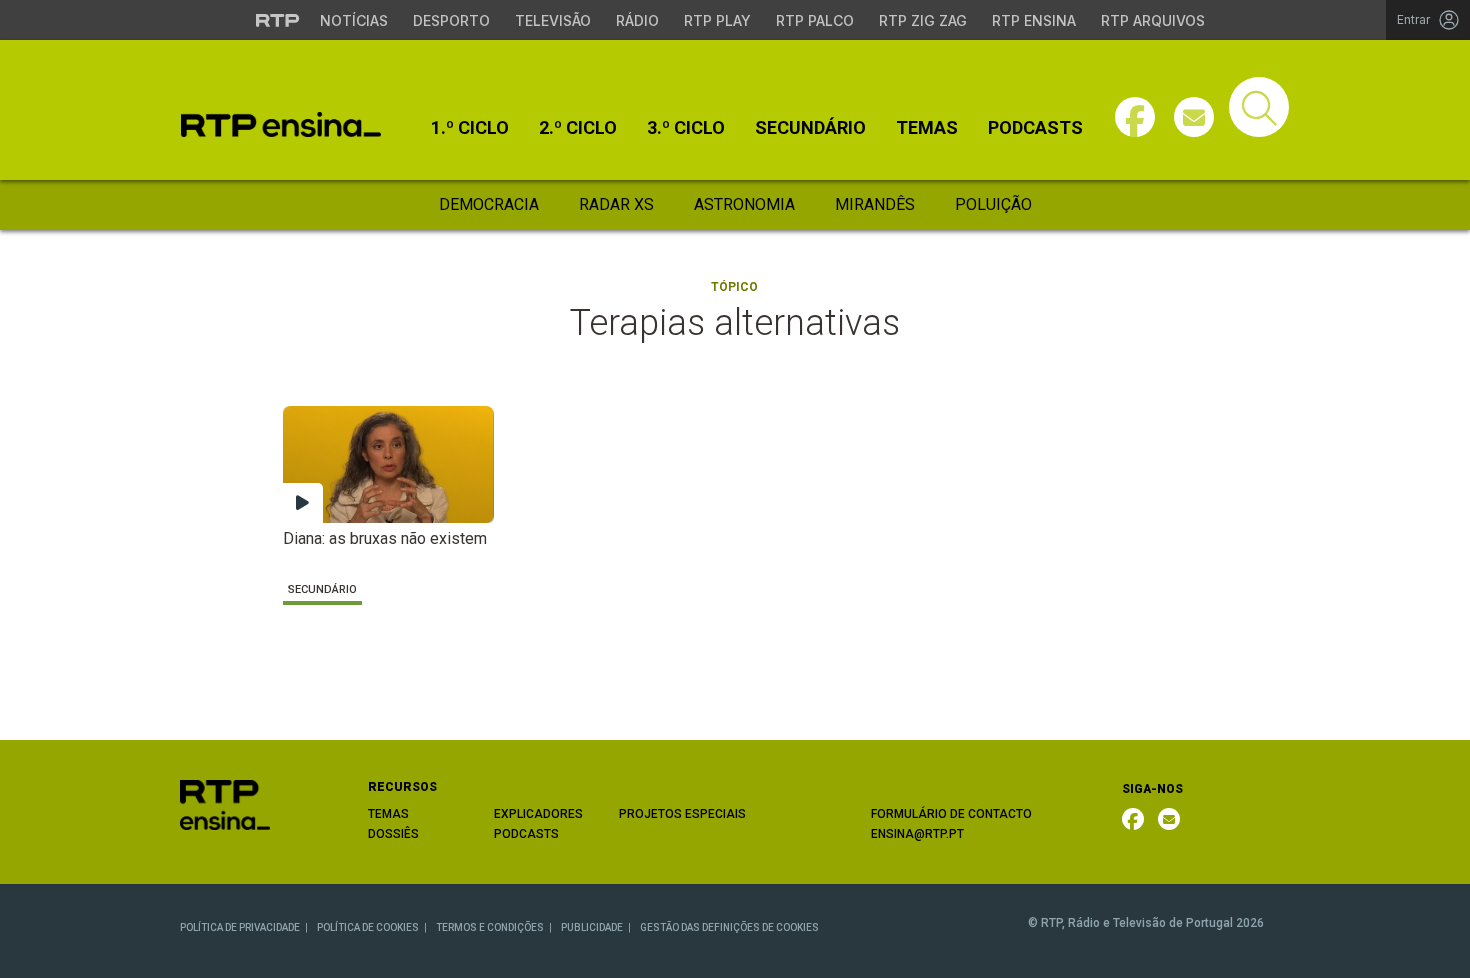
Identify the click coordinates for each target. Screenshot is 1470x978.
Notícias (354, 20)
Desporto (451, 20)
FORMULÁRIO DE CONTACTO (951, 814)
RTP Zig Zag (923, 20)
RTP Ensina (1034, 20)
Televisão (553, 20)
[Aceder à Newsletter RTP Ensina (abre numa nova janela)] (1194, 117)
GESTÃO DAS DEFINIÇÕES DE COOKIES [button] (729, 927)
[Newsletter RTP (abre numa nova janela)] (1169, 819)
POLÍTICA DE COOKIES (368, 927)
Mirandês (875, 204)
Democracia (489, 204)
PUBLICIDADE (592, 927)
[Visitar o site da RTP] (278, 20)
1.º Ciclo (470, 128)
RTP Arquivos (1153, 20)
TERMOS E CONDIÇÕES (490, 927)
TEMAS (388, 814)
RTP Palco (815, 20)
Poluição (993, 204)
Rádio (637, 20)
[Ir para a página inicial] (225, 803)
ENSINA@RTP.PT (917, 834)
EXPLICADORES (538, 814)
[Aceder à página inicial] (281, 124)
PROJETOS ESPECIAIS (682, 814)
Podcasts (1035, 128)
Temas (927, 128)
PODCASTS (526, 834)
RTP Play (717, 20)
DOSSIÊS (393, 834)
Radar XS (616, 204)
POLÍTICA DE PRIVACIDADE (240, 927)
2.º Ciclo (578, 128)
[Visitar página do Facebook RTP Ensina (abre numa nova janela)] (1135, 117)
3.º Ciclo (686, 128)
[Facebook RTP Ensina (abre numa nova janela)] (1133, 819)
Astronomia (744, 204)
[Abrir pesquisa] (1259, 107)
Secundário (810, 128)
